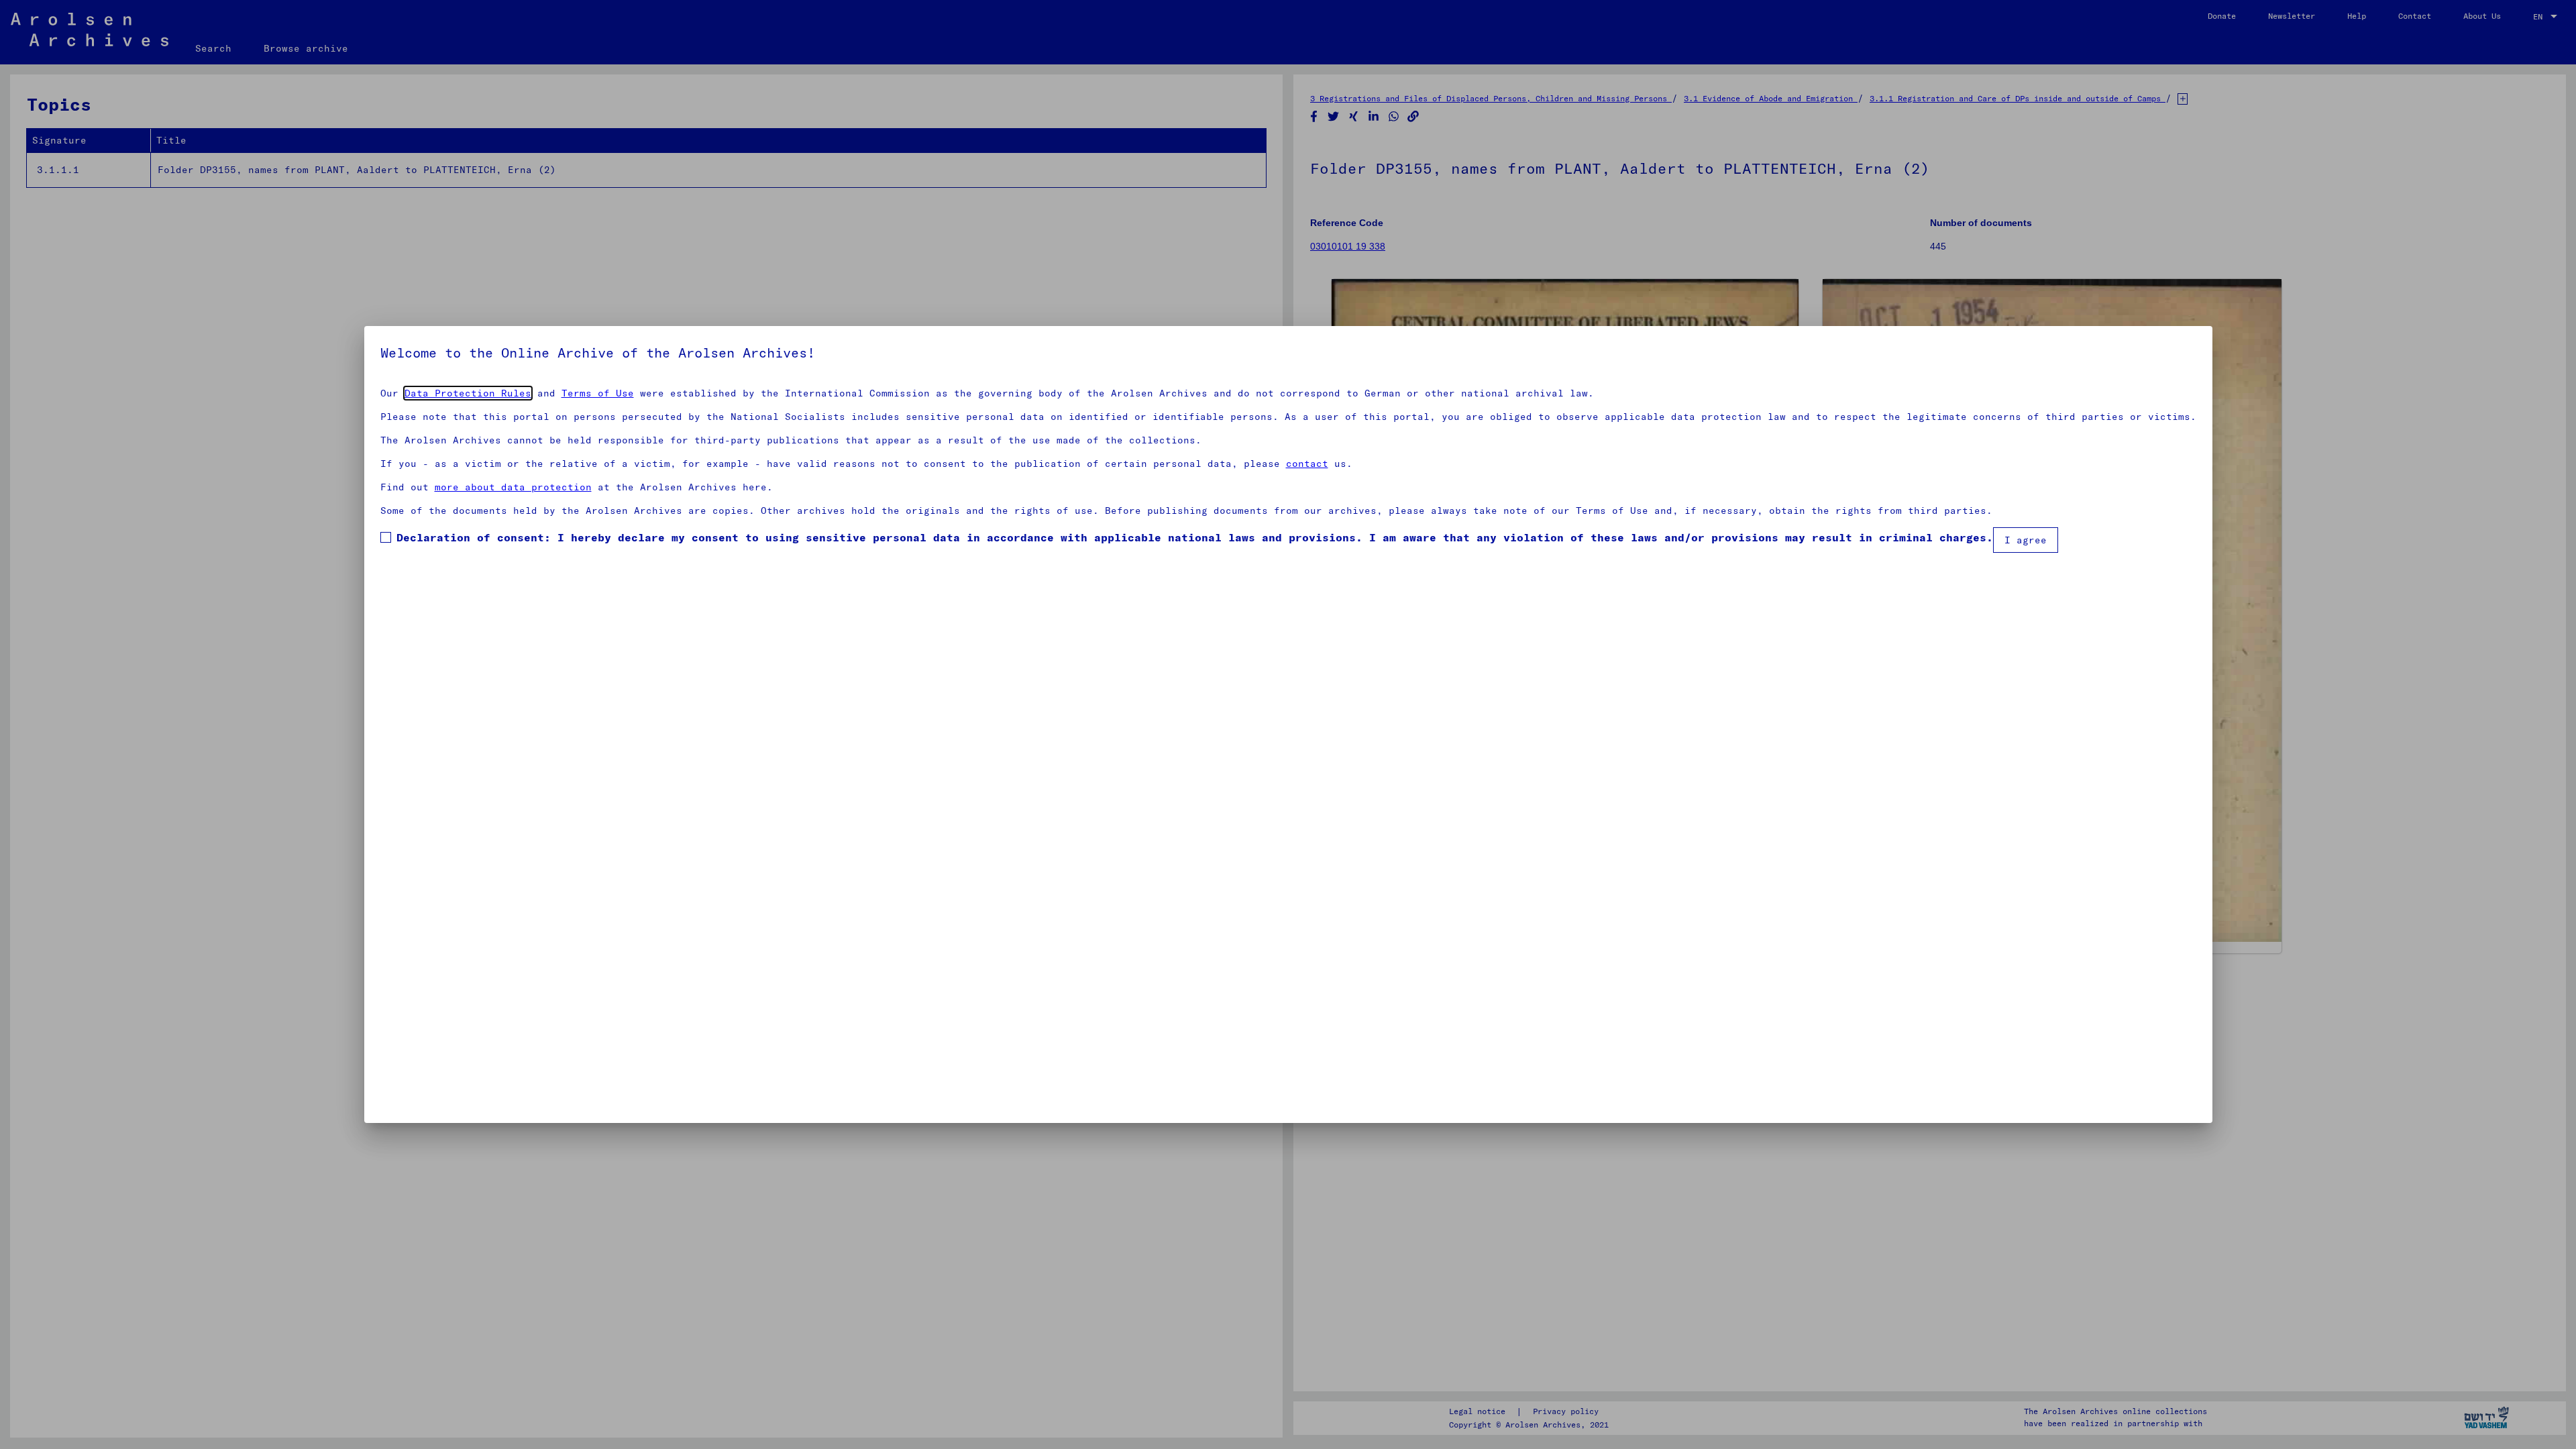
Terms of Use (598, 393)
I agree (2026, 540)
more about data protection (513, 487)
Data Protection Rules (468, 393)
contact (1307, 464)
